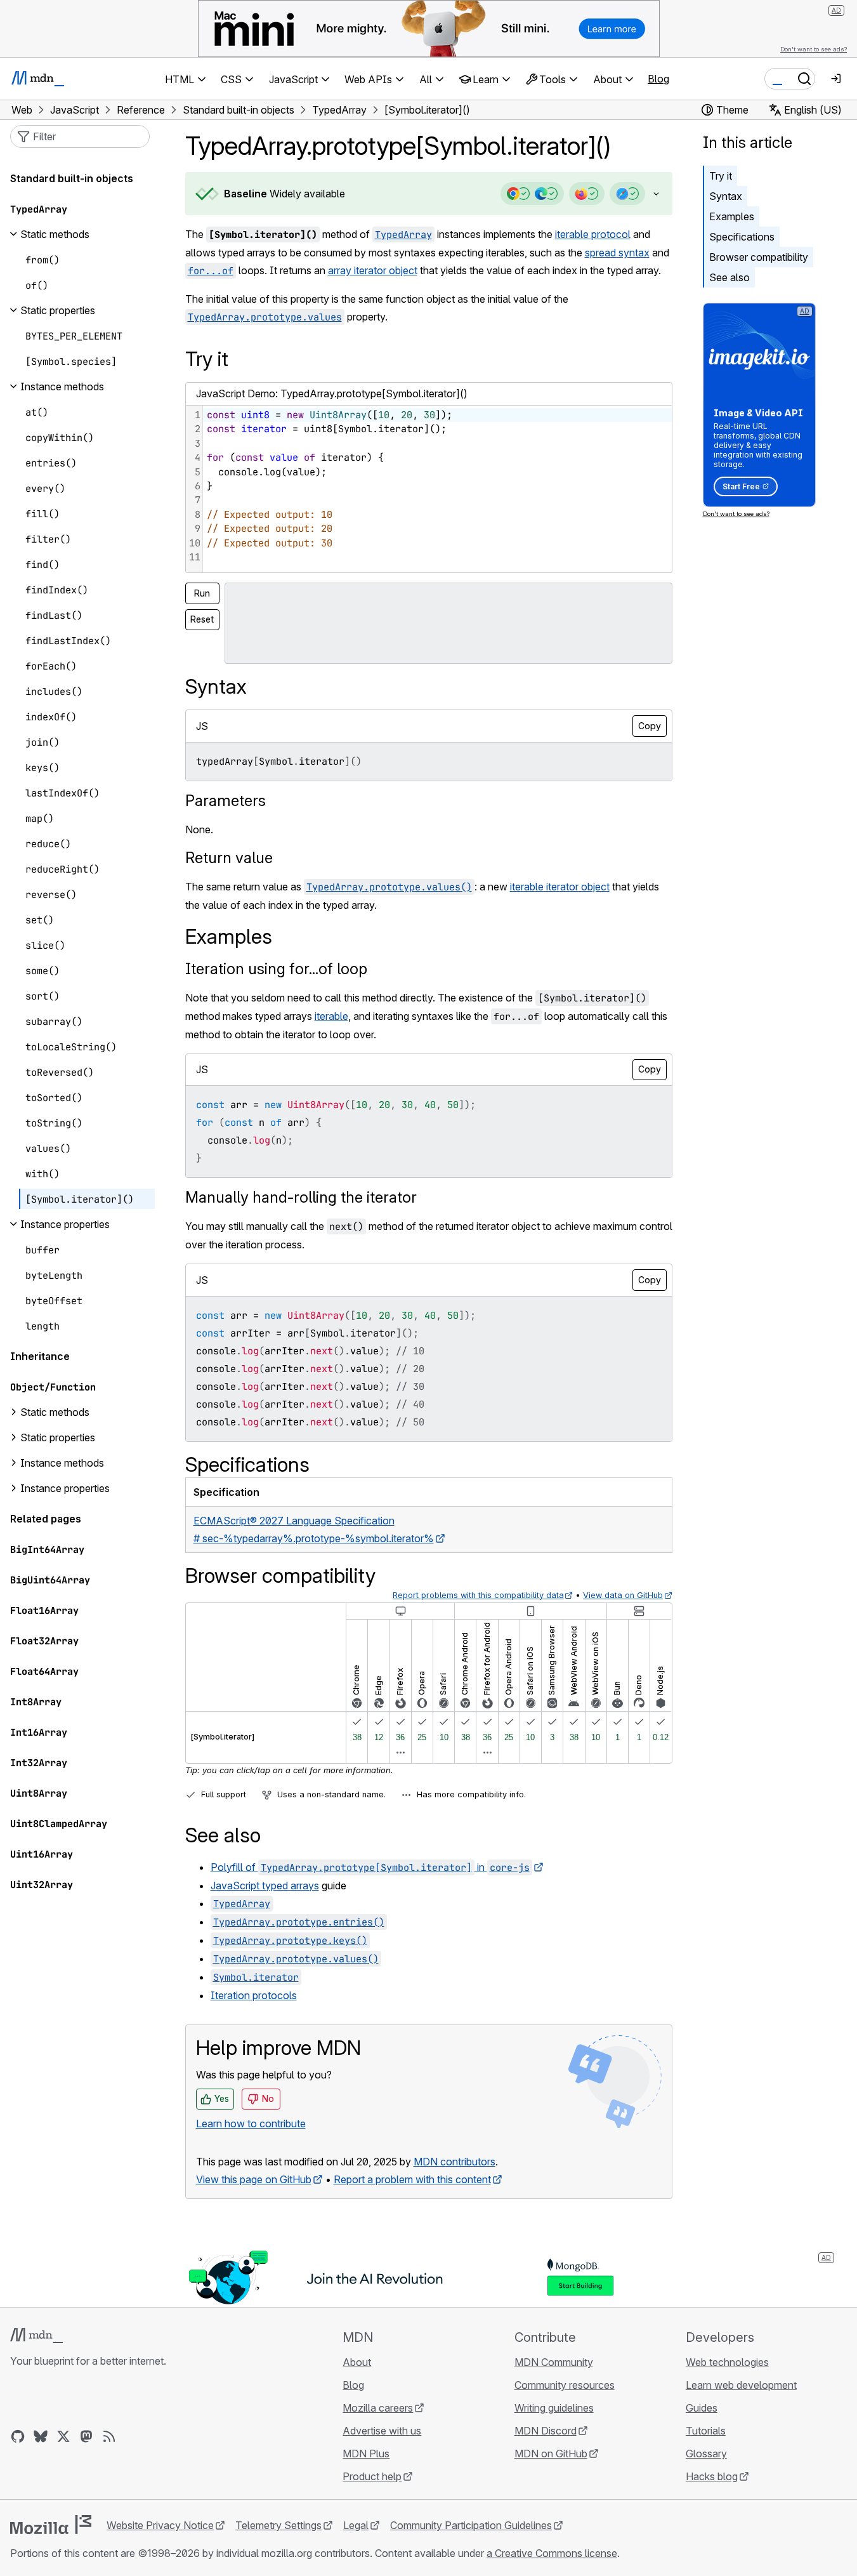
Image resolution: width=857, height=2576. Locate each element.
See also (729, 277)
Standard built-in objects (72, 178)
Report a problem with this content (412, 2179)
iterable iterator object (560, 887)
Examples (732, 216)
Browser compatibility (759, 257)
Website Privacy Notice (160, 2525)
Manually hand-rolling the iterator (301, 1197)
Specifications (742, 237)
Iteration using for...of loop (276, 969)
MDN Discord (546, 2431)
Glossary (706, 2454)
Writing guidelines (554, 2408)
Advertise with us (382, 2431)
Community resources (565, 2385)
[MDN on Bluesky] (41, 2436)
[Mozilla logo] (51, 2525)
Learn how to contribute (251, 2124)
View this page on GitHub (254, 2179)
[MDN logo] (36, 2335)
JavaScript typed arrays (265, 1886)
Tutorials (706, 2431)
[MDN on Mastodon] (86, 2436)
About (357, 2362)
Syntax (726, 196)
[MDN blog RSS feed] (109, 2436)
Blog (658, 79)
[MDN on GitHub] (18, 2436)
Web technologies (727, 2362)
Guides (702, 2408)
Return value (229, 858)
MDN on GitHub (551, 2454)
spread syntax (617, 253)
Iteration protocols (254, 1995)
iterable (331, 1016)
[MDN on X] (63, 2436)
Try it (721, 176)
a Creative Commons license (552, 2553)
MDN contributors (455, 2162)
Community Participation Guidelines (471, 2525)
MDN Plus (366, 2454)
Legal (356, 2525)
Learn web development (741, 2385)
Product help (372, 2476)
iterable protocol (593, 234)
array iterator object (373, 270)
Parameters (226, 801)
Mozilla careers (378, 2408)
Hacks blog (712, 2476)
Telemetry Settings (278, 2525)
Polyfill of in (370, 1867)
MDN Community (554, 2362)
